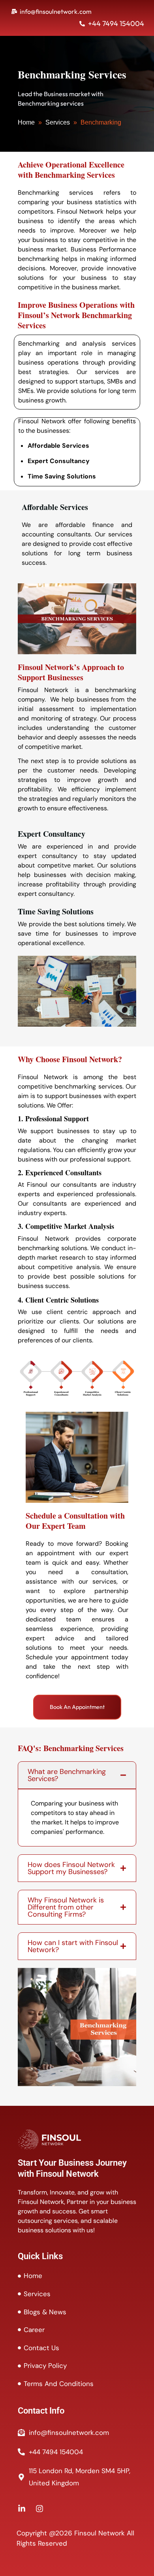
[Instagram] (39, 2509)
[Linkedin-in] (22, 2509)
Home (26, 122)
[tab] (77, 1775)
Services (58, 122)
